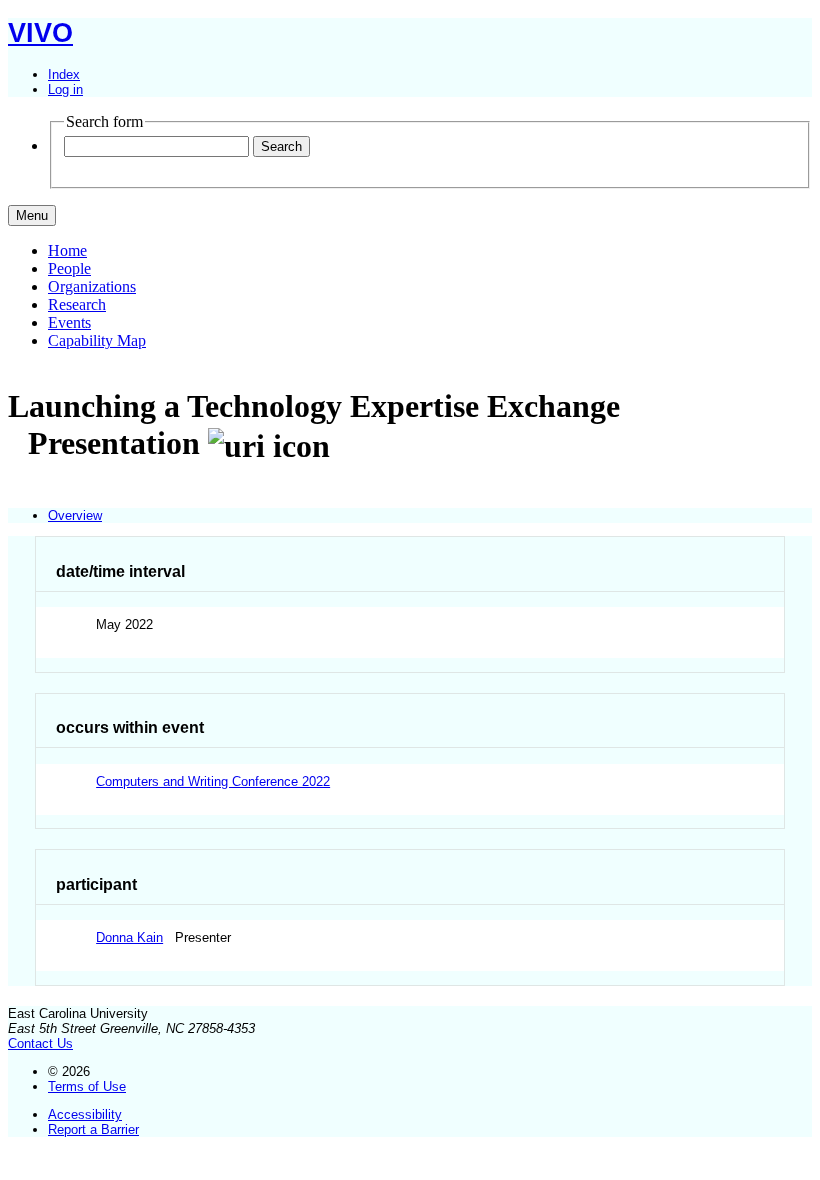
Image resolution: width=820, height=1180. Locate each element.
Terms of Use (87, 1086)
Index (64, 74)
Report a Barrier (93, 1129)
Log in (65, 89)
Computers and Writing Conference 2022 (213, 781)
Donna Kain (129, 937)
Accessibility (85, 1114)
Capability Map (97, 340)
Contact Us (40, 1043)
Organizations (92, 286)
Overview (75, 515)
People (69, 268)
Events (69, 322)
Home (67, 250)
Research (77, 304)
